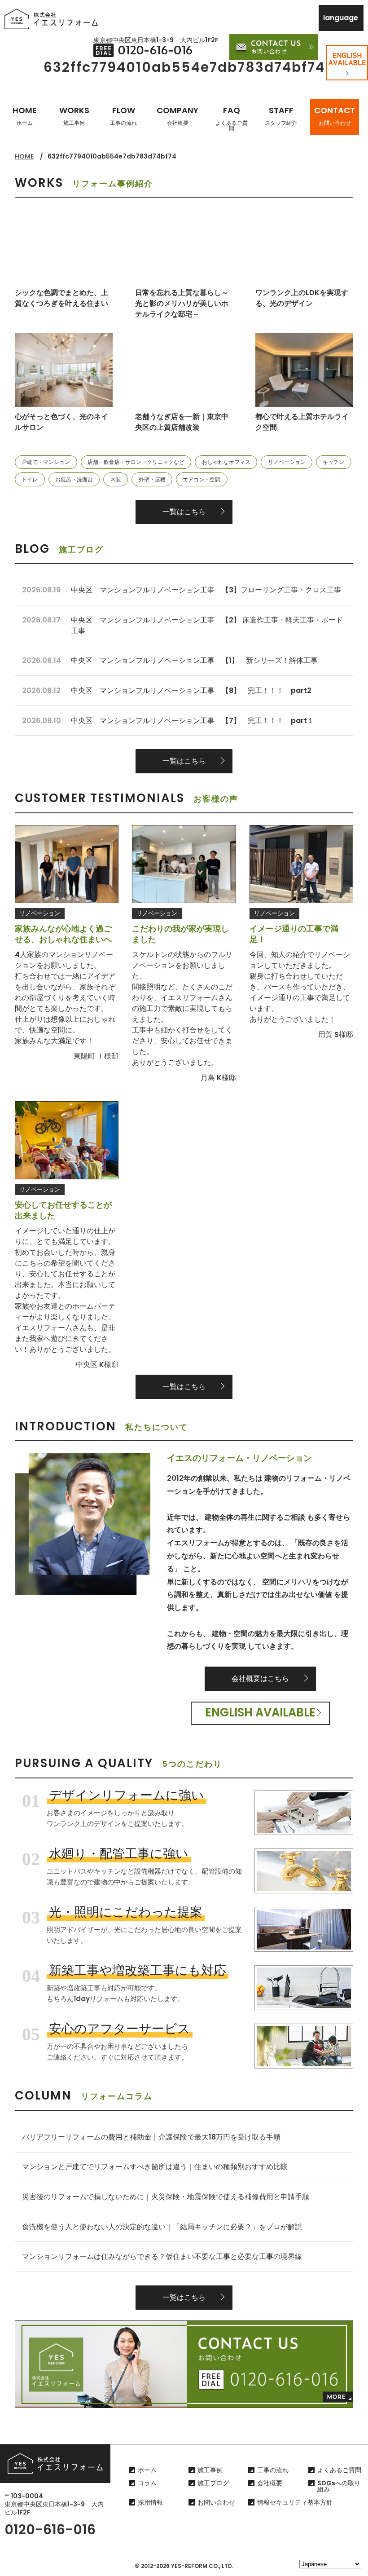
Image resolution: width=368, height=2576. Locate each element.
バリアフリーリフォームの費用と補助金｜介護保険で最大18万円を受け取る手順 (151, 2137)
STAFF (281, 116)
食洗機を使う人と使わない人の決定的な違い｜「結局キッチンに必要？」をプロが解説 (162, 2227)
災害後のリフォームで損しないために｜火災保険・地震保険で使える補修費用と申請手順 (166, 2197)
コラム (147, 2483)
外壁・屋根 (152, 479)
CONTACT (335, 116)
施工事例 (210, 2470)
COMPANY (177, 116)
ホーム (147, 2470)
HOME (25, 116)
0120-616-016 (50, 2530)
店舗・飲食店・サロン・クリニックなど (136, 462)
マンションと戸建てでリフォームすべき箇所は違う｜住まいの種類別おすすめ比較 (155, 2167)
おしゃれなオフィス (226, 462)
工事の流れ (273, 2470)
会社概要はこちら (260, 1678)
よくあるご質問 (339, 2470)
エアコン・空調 (202, 479)
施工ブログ (213, 2483)
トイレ (30, 479)
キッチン (333, 462)
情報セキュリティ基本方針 (295, 2502)
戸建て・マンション (46, 462)
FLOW (123, 116)
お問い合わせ (216, 2502)
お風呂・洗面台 (74, 479)
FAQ (232, 118)
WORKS (74, 116)
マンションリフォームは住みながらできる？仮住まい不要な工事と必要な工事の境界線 (162, 2256)
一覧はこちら (184, 512)
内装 (116, 479)
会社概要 (270, 2483)
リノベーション (287, 462)
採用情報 (150, 2502)
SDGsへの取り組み (339, 2486)
